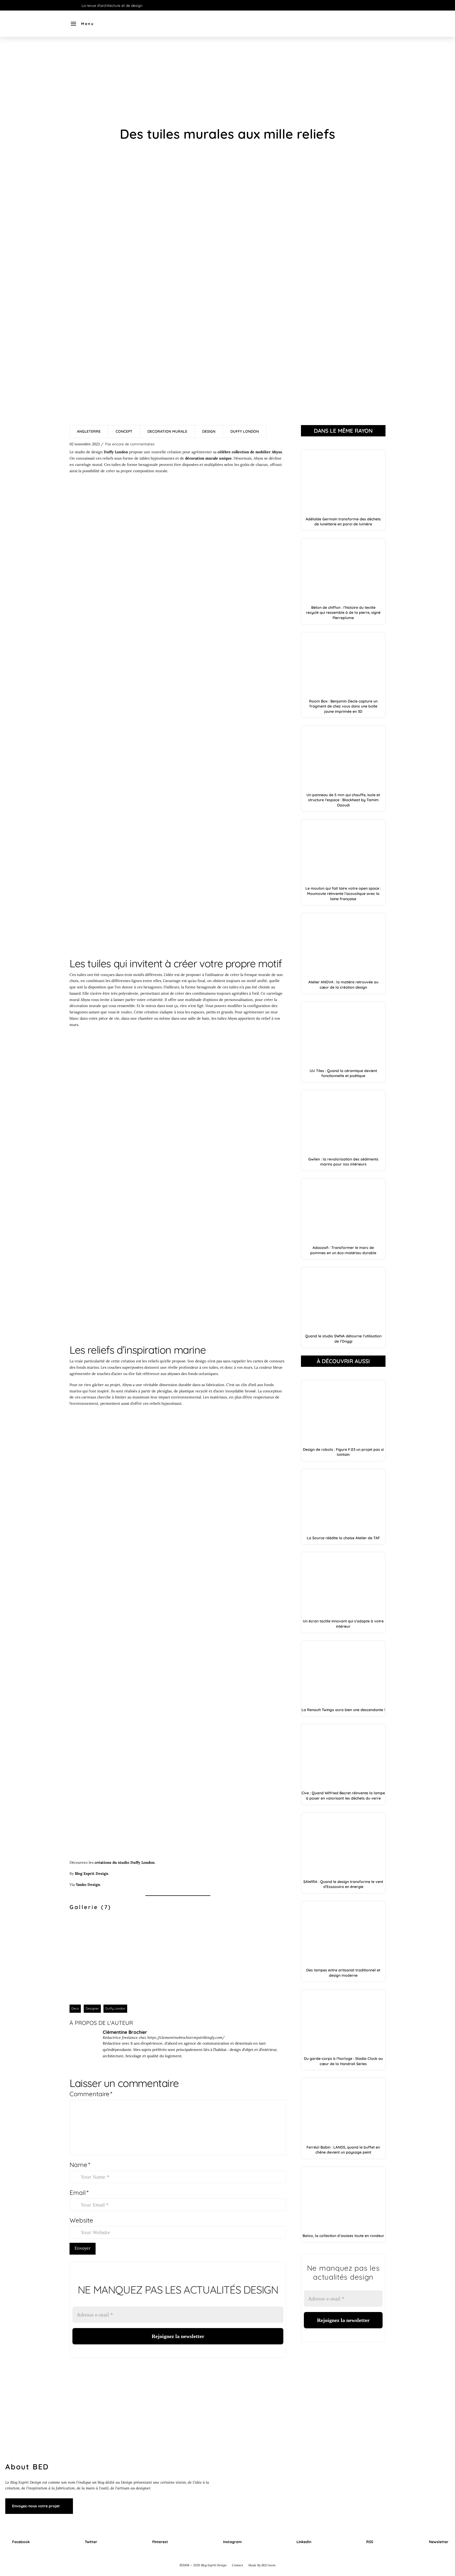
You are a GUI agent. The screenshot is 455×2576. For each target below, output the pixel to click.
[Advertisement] (227, 82)
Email (79, 2193)
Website (81, 2220)
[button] (82, 24)
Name (80, 2165)
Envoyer (83, 2248)
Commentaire (91, 2094)
